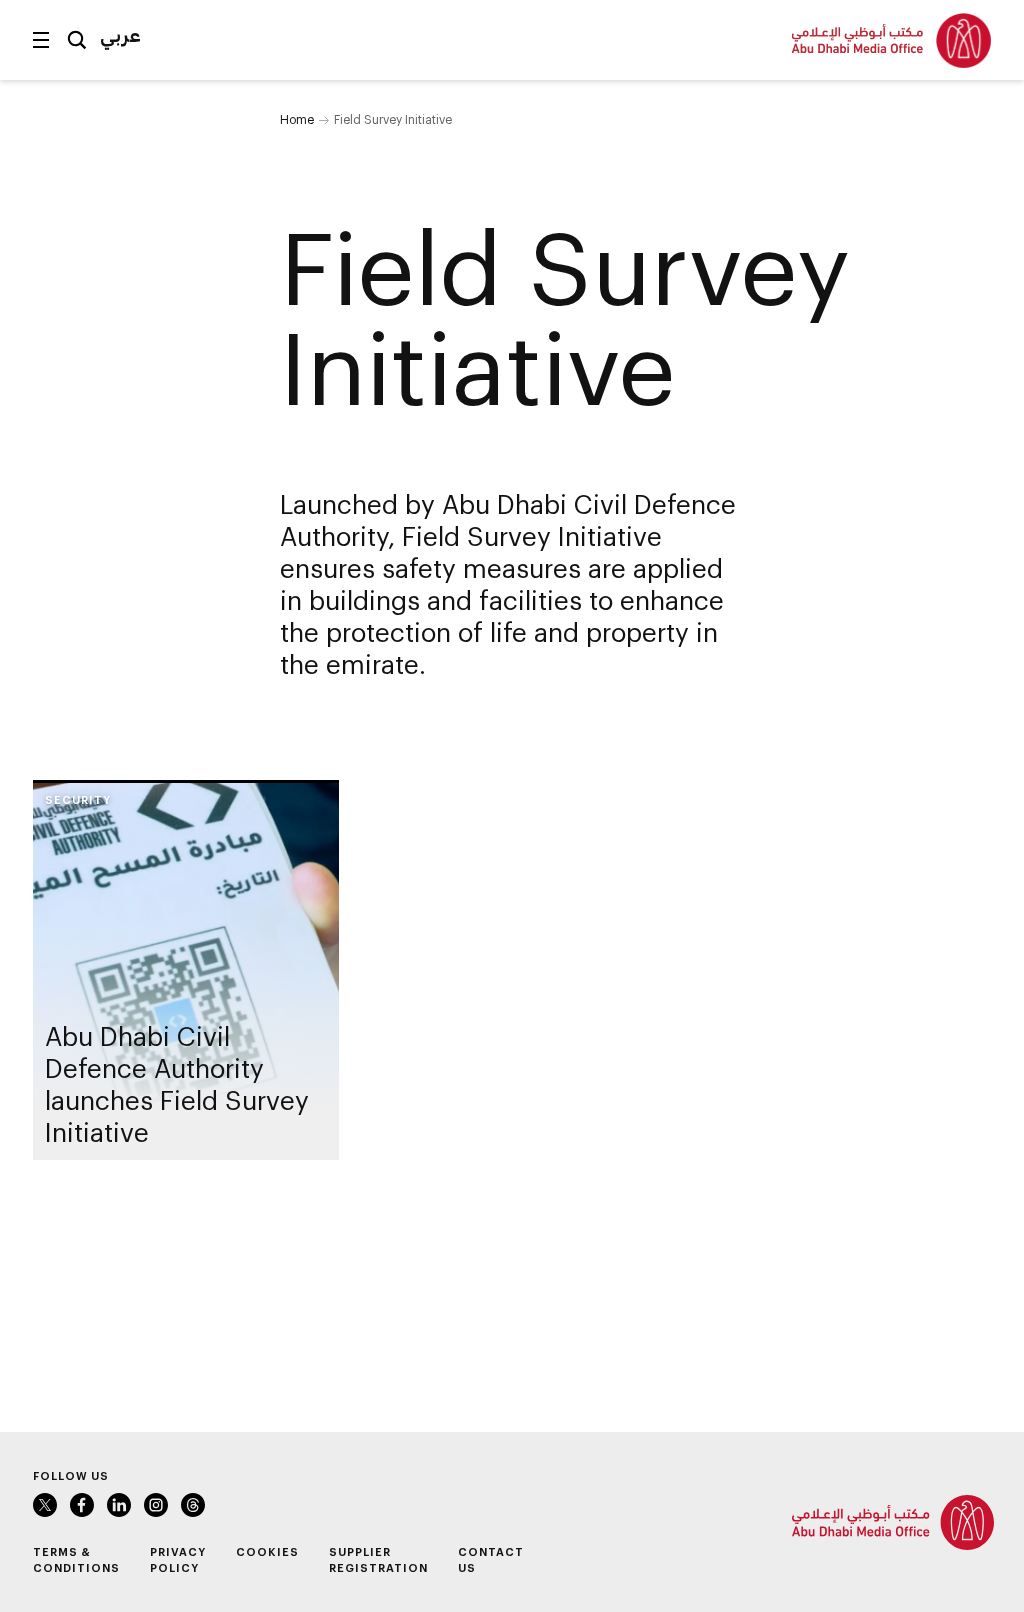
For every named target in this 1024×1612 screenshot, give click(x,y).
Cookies (267, 1551)
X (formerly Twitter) (45, 1505)
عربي (120, 35)
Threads (193, 1505)
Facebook (82, 1505)
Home (297, 119)
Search (77, 40)
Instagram (156, 1505)
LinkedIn (119, 1505)
